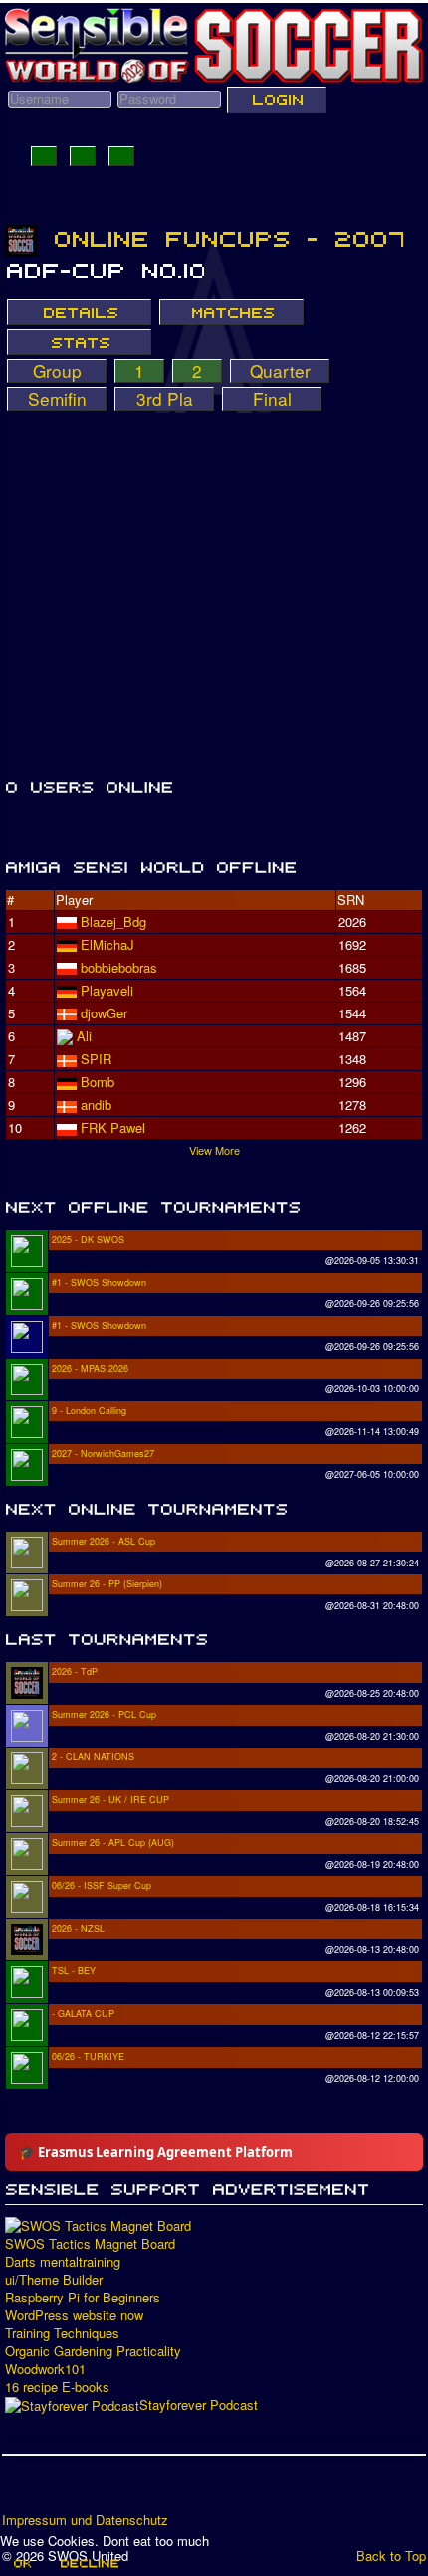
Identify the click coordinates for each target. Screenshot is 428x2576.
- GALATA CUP (83, 2014)
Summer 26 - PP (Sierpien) (107, 1584)
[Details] (79, 312)
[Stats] (79, 342)
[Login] (277, 99)
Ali (84, 1036)
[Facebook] (19, 2490)
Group (57, 371)
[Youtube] (95, 2490)
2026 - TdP (75, 1671)
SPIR (96, 1059)
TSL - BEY (74, 1971)
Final (272, 399)
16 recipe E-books (57, 2387)
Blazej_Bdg (113, 921)
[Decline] (89, 2563)
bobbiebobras (119, 967)
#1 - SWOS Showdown (99, 1283)
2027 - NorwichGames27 (103, 1454)
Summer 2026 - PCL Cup (104, 1714)
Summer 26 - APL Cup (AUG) (113, 1842)
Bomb (98, 1082)
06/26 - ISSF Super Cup (102, 1885)
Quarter (280, 371)
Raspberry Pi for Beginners (83, 2298)
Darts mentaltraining (63, 2262)
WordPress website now (74, 2315)
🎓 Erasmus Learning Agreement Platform (156, 2152)
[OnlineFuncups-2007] (229, 239)
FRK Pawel (113, 1127)
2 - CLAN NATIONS (93, 1757)
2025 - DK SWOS (88, 1240)
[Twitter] (57, 2490)
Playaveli (107, 990)
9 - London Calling (89, 1411)
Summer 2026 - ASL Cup (104, 1541)
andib (96, 1104)
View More (214, 1150)
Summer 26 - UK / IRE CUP (110, 1800)
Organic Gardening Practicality (93, 2351)
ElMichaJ (107, 944)
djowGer (104, 1013)
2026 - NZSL (78, 1928)
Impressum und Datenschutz (85, 2520)
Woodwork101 (45, 2369)
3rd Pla (165, 399)
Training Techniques (62, 2333)
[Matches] (231, 312)
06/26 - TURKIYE (88, 2056)
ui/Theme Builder (54, 2280)
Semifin (57, 399)
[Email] (132, 2490)
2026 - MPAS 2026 (90, 1368)
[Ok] (21, 2563)
